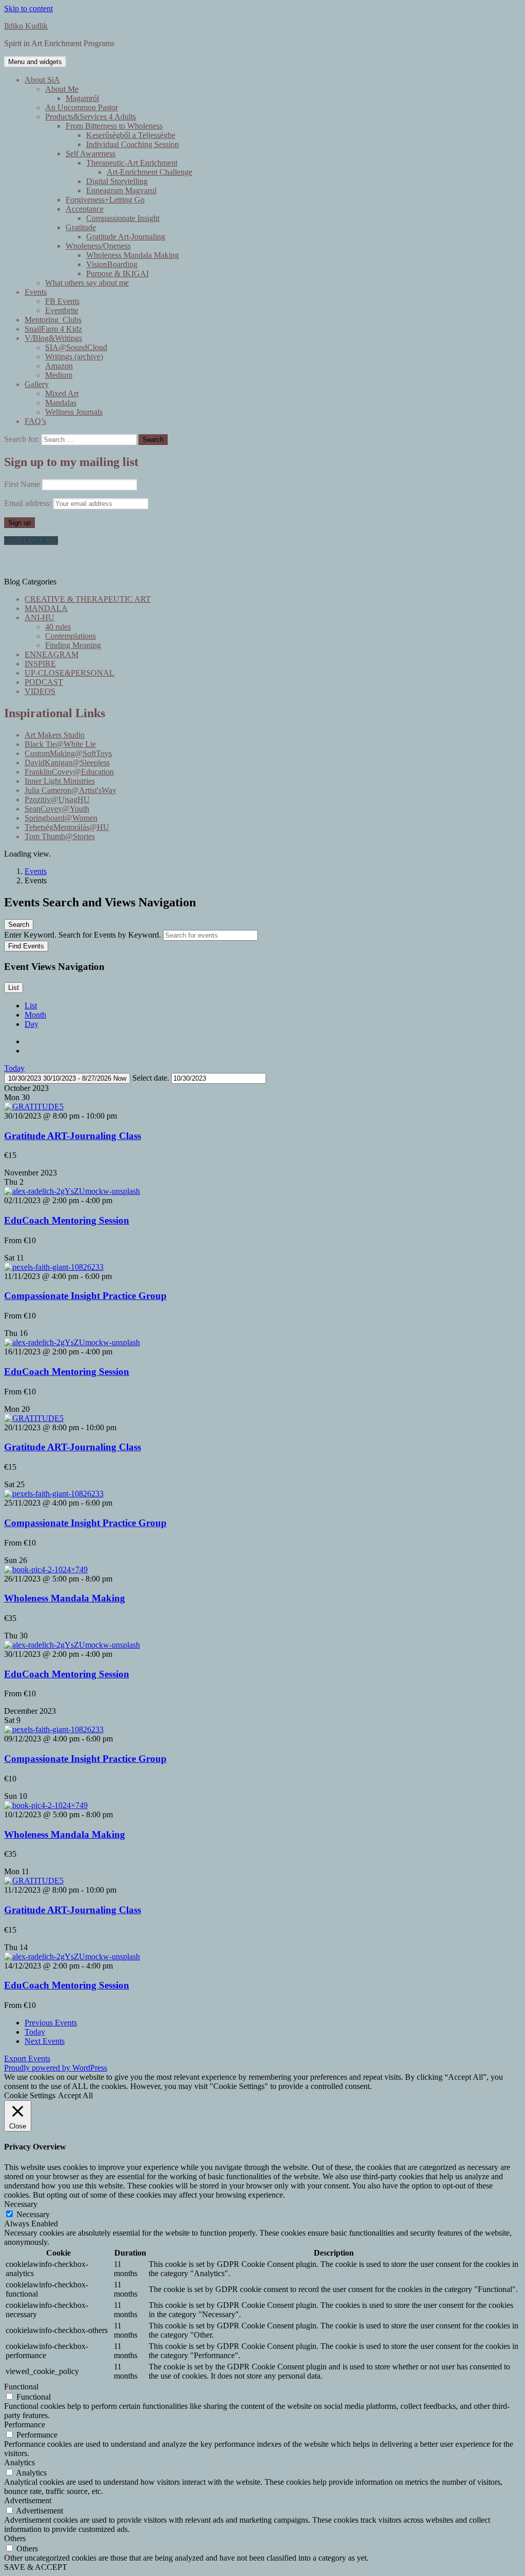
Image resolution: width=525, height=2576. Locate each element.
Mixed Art (62, 393)
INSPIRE (40, 664)
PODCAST (44, 682)
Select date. (152, 1078)
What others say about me (87, 283)
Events (36, 292)
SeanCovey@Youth (57, 809)
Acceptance (85, 209)
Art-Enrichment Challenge (149, 172)
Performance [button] (25, 2425)
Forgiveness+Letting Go (105, 200)
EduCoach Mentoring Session (67, 1220)
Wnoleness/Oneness (98, 246)
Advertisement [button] (28, 2500)
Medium (59, 375)
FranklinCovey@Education (69, 772)
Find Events (26, 946)
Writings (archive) (74, 357)
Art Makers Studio (55, 735)
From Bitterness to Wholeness (114, 126)
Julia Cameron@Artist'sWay (70, 790)
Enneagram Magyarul (121, 190)
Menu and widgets (35, 62)
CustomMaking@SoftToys (68, 753)
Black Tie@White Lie (60, 744)
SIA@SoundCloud (76, 347)
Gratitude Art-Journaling (126, 237)
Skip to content (28, 8)
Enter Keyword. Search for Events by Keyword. (84, 935)
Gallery (37, 384)
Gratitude (81, 227)
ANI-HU (39, 617)
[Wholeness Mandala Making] (46, 1569)
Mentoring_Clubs (53, 320)
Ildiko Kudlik (26, 26)
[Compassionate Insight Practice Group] (54, 1267)
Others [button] (15, 2538)
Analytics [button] (19, 2462)
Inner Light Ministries (60, 781)
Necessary (33, 2214)
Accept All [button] (75, 2095)
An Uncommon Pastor (82, 107)
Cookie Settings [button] (30, 2095)
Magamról (82, 98)
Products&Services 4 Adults (90, 117)
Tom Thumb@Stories (60, 836)
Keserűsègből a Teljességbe (131, 135)
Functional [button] (21, 2387)
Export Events (27, 2058)
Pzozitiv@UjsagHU (57, 799)
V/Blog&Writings (53, 338)
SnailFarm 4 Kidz (53, 329)
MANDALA (46, 608)
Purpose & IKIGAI (117, 273)
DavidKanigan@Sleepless (67, 763)
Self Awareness (90, 154)
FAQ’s (35, 421)
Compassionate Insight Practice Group (85, 1296)
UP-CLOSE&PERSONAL (69, 673)
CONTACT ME (31, 541)
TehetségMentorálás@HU (67, 827)
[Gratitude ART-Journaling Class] (34, 1107)
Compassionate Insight (123, 218)
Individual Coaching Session (133, 144)
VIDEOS (40, 691)
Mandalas (61, 403)
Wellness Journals (74, 412)
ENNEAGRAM (52, 654)
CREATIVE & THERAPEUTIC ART (88, 599)
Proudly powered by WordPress (56, 2068)
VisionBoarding (112, 264)
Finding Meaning (73, 645)
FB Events (62, 301)
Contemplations (70, 636)
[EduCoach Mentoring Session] (72, 1191)
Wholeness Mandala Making (133, 255)
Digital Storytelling (117, 181)
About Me (62, 89)
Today (14, 1068)
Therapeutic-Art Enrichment (132, 163)
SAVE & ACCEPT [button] (36, 2567)
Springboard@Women (61, 818)
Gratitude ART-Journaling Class (73, 1136)
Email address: (29, 503)
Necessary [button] (21, 2204)
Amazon (59, 366)
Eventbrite (62, 310)
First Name (22, 484)
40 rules (58, 627)
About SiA (42, 80)
